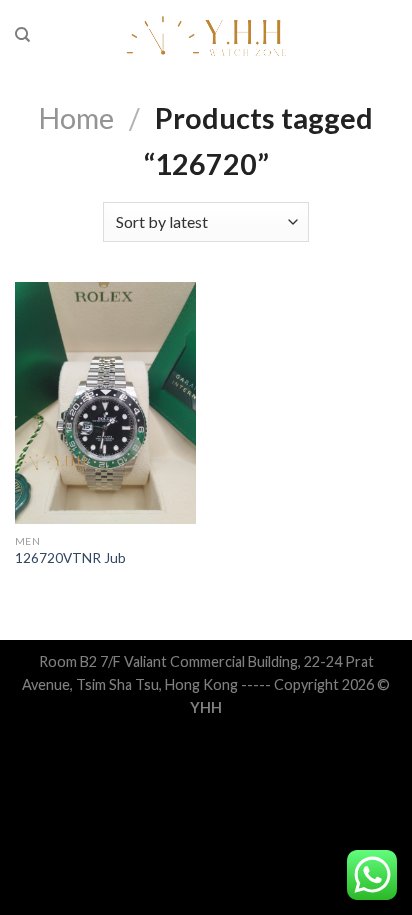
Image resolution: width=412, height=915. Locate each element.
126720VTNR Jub (70, 558)
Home (76, 118)
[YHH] (206, 35)
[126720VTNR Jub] (105, 403)
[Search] (22, 35)
